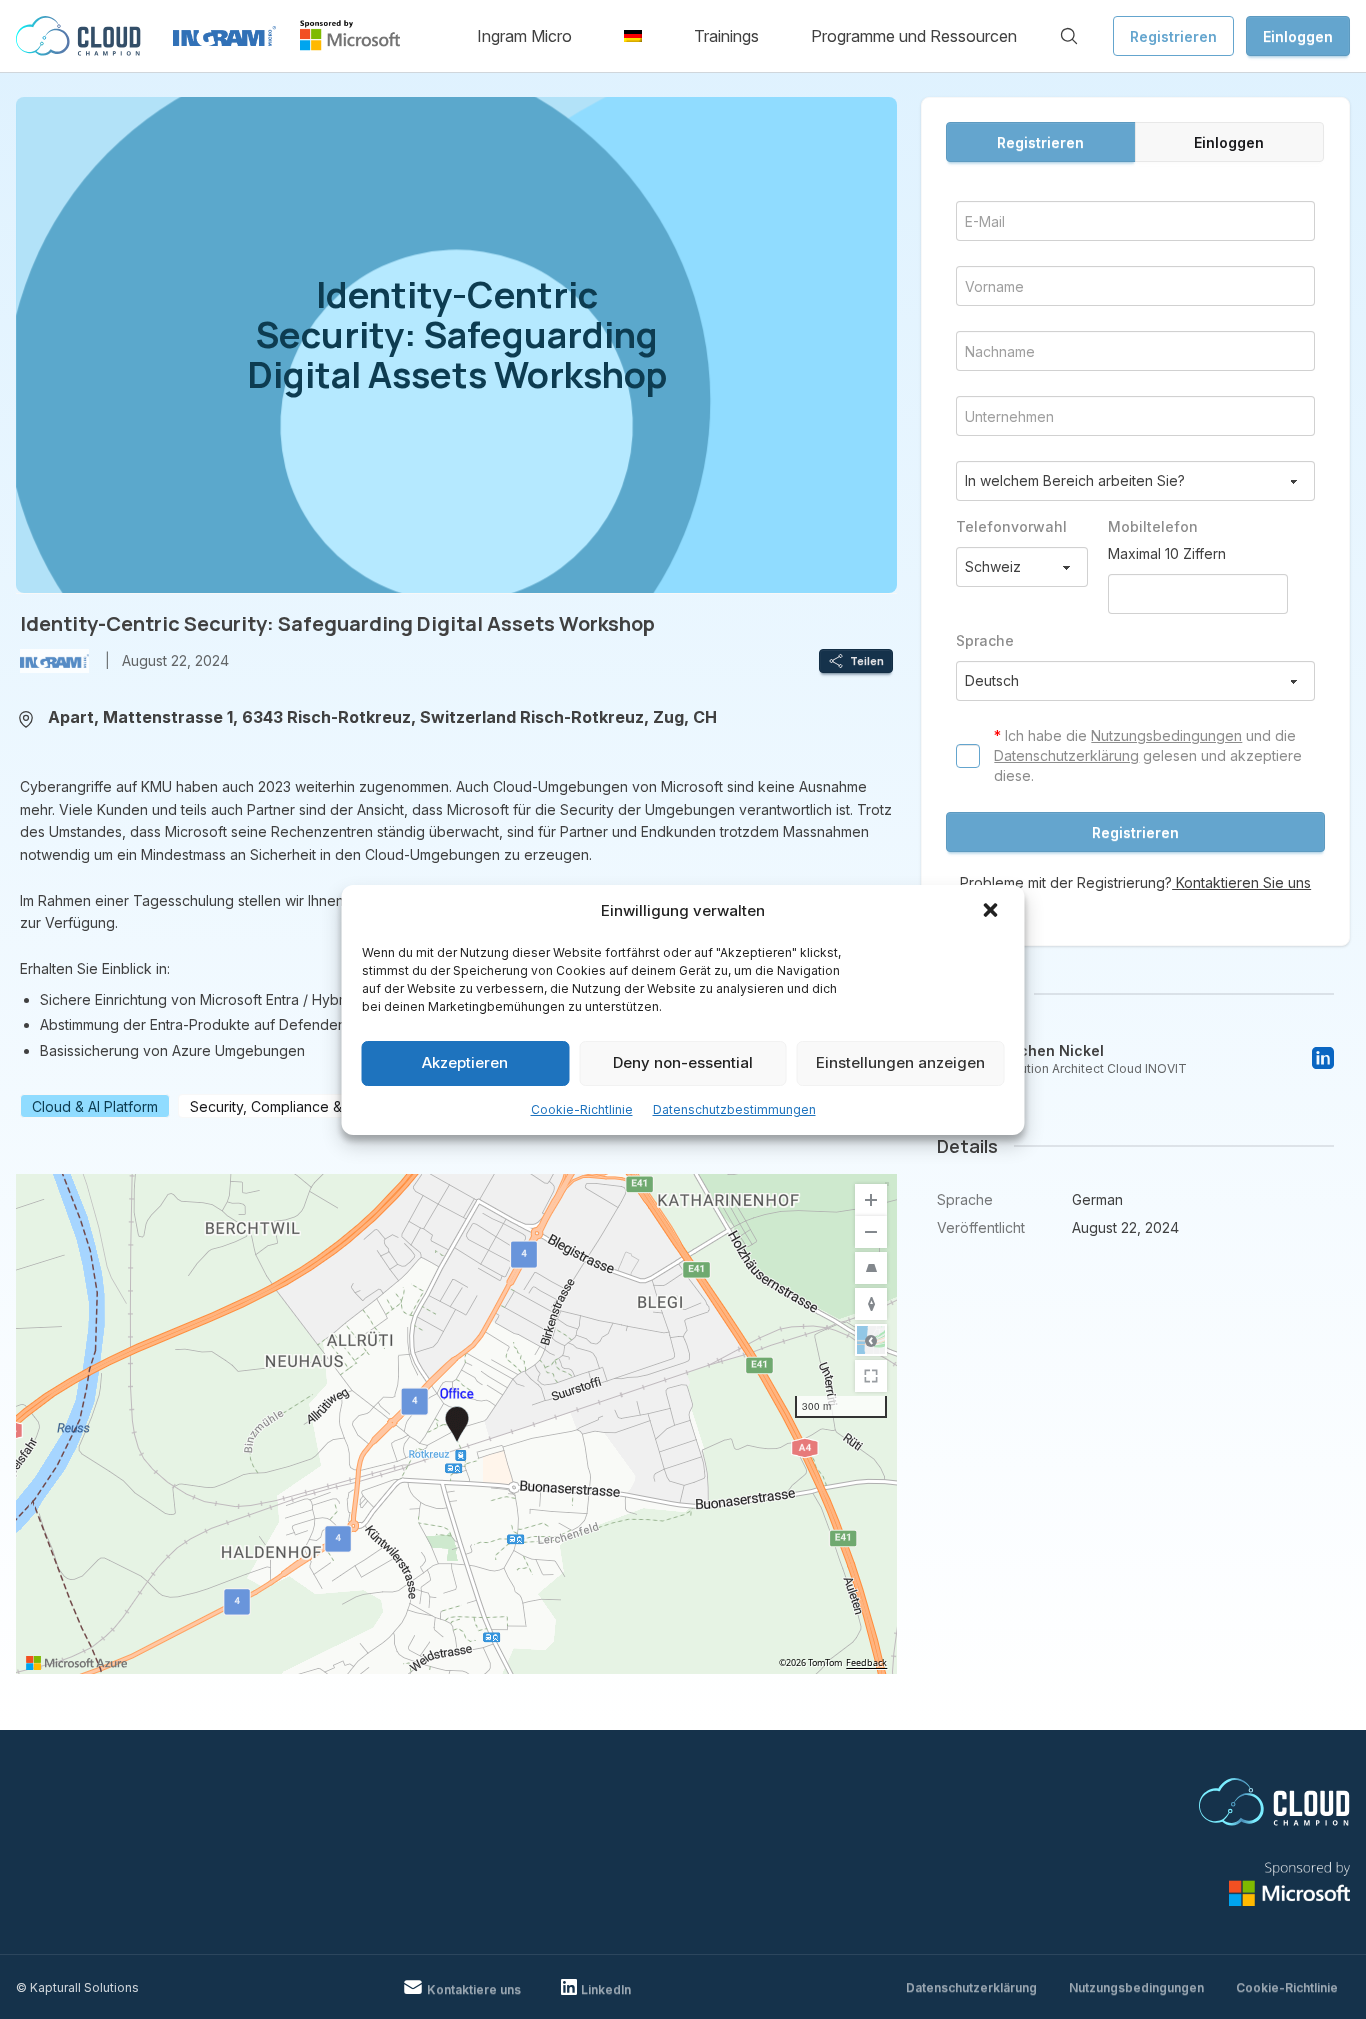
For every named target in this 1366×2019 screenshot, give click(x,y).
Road (871, 1340)
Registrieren (1173, 36)
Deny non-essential (683, 1062)
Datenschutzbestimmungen (734, 1109)
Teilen (867, 661)
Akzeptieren (465, 1062)
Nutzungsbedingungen (1166, 735)
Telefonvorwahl (1011, 526)
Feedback (866, 1663)
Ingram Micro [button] (524, 36)
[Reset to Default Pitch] (871, 1268)
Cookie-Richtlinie (582, 1109)
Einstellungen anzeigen (900, 1062)
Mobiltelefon (1153, 526)
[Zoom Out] (871, 1232)
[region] (456, 1424)
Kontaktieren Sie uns (1241, 882)
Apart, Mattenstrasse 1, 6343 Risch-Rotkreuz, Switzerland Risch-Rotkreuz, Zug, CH (382, 717)
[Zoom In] (871, 1200)
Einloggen (1298, 36)
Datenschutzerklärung (1066, 755)
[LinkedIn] (1323, 1058)
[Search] (1069, 36)
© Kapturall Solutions (77, 1987)
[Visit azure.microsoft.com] (77, 1663)
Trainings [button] (726, 36)
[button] (993, 912)
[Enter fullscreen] (871, 1376)
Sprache (985, 640)
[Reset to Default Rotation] (871, 1304)
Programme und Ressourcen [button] (914, 36)
